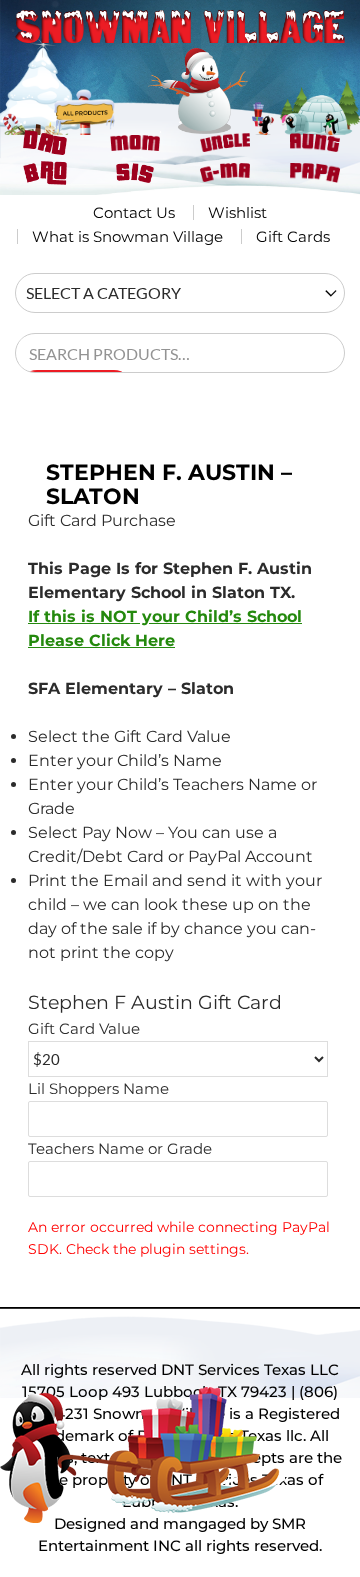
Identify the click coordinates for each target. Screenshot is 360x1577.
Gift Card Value (84, 1029)
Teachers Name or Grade (120, 1149)
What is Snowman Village (127, 236)
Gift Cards (293, 236)
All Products (90, 98)
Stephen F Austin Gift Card (155, 1002)
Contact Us (134, 212)
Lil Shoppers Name (98, 1089)
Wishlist (237, 212)
